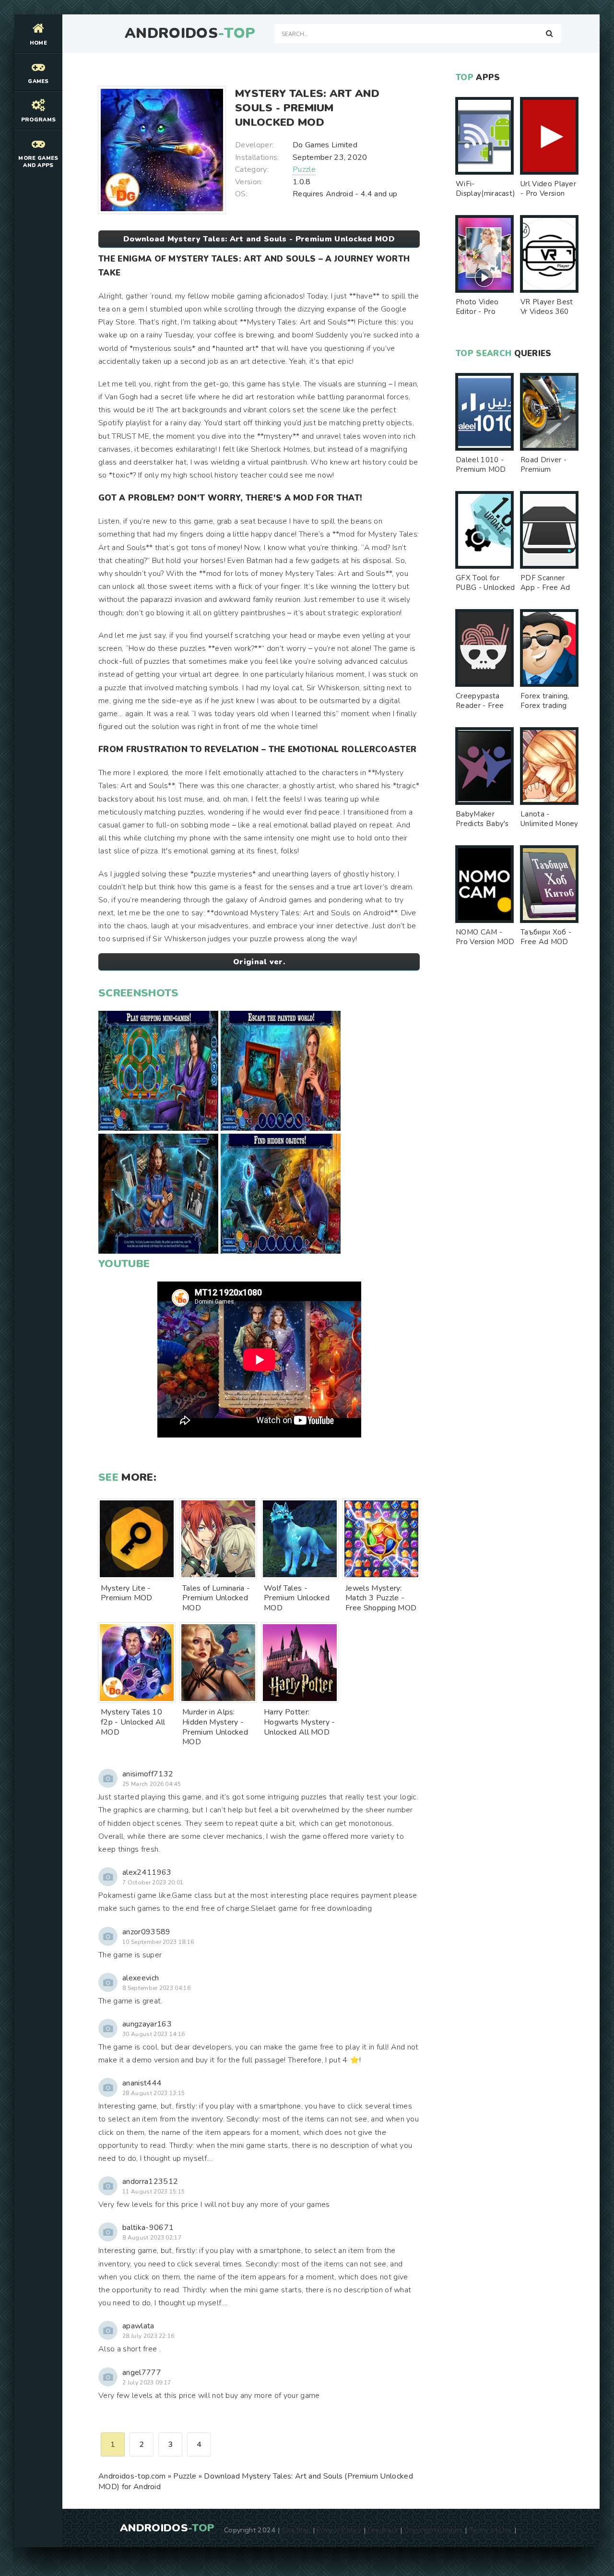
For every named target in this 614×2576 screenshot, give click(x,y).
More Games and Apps (38, 162)
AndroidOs (190, 34)
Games (38, 81)
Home (38, 43)
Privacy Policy (339, 2530)
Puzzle (304, 169)
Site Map (296, 2530)
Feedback (383, 2530)
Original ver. (259, 962)
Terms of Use (491, 2530)
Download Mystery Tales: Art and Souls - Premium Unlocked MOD (259, 239)
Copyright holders (433, 2530)
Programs (39, 120)
